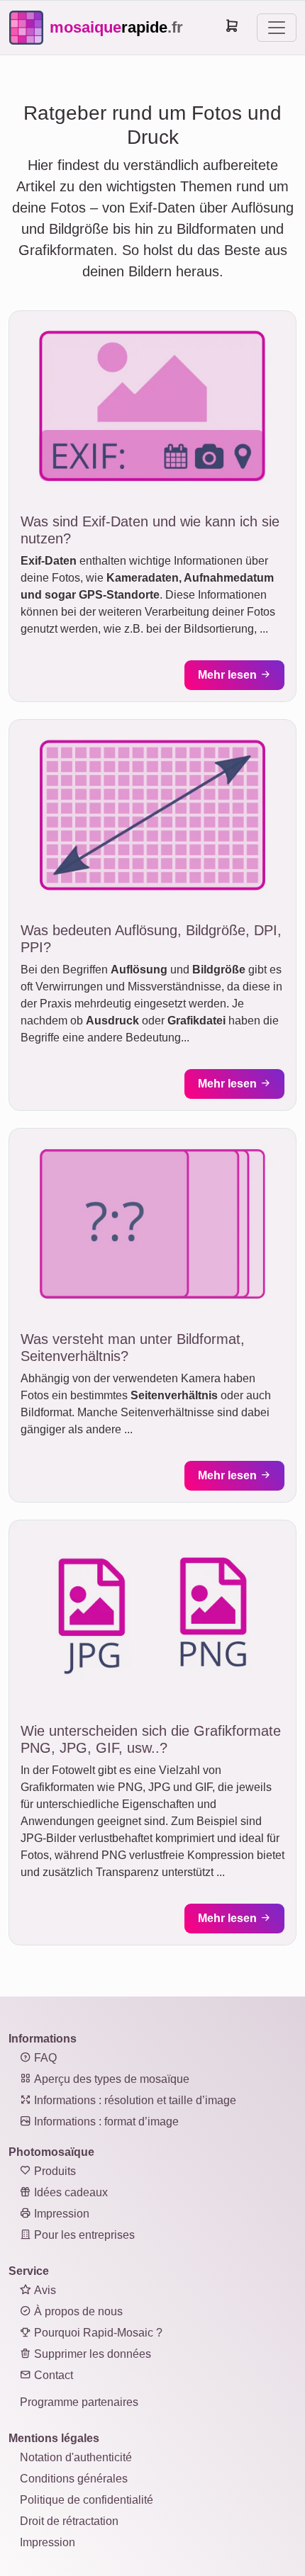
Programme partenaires (79, 2402)
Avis (44, 2290)
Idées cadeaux (70, 2192)
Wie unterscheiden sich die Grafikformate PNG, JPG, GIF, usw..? (151, 1739)
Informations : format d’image (105, 2122)
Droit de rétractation (69, 2521)
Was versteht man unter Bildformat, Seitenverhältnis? (133, 1348)
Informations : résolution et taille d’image (134, 2100)
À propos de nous (77, 2311)
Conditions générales (74, 2479)
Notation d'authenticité (76, 2457)
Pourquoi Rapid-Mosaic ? (97, 2333)
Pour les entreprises (83, 2235)
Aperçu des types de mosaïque (110, 2079)
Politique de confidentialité (87, 2500)
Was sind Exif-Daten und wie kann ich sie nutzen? (150, 530)
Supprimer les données (91, 2354)
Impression (60, 2214)
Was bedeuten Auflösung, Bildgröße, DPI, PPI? (151, 939)
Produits (54, 2171)
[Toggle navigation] (277, 28)
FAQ (44, 2058)
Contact (52, 2375)
